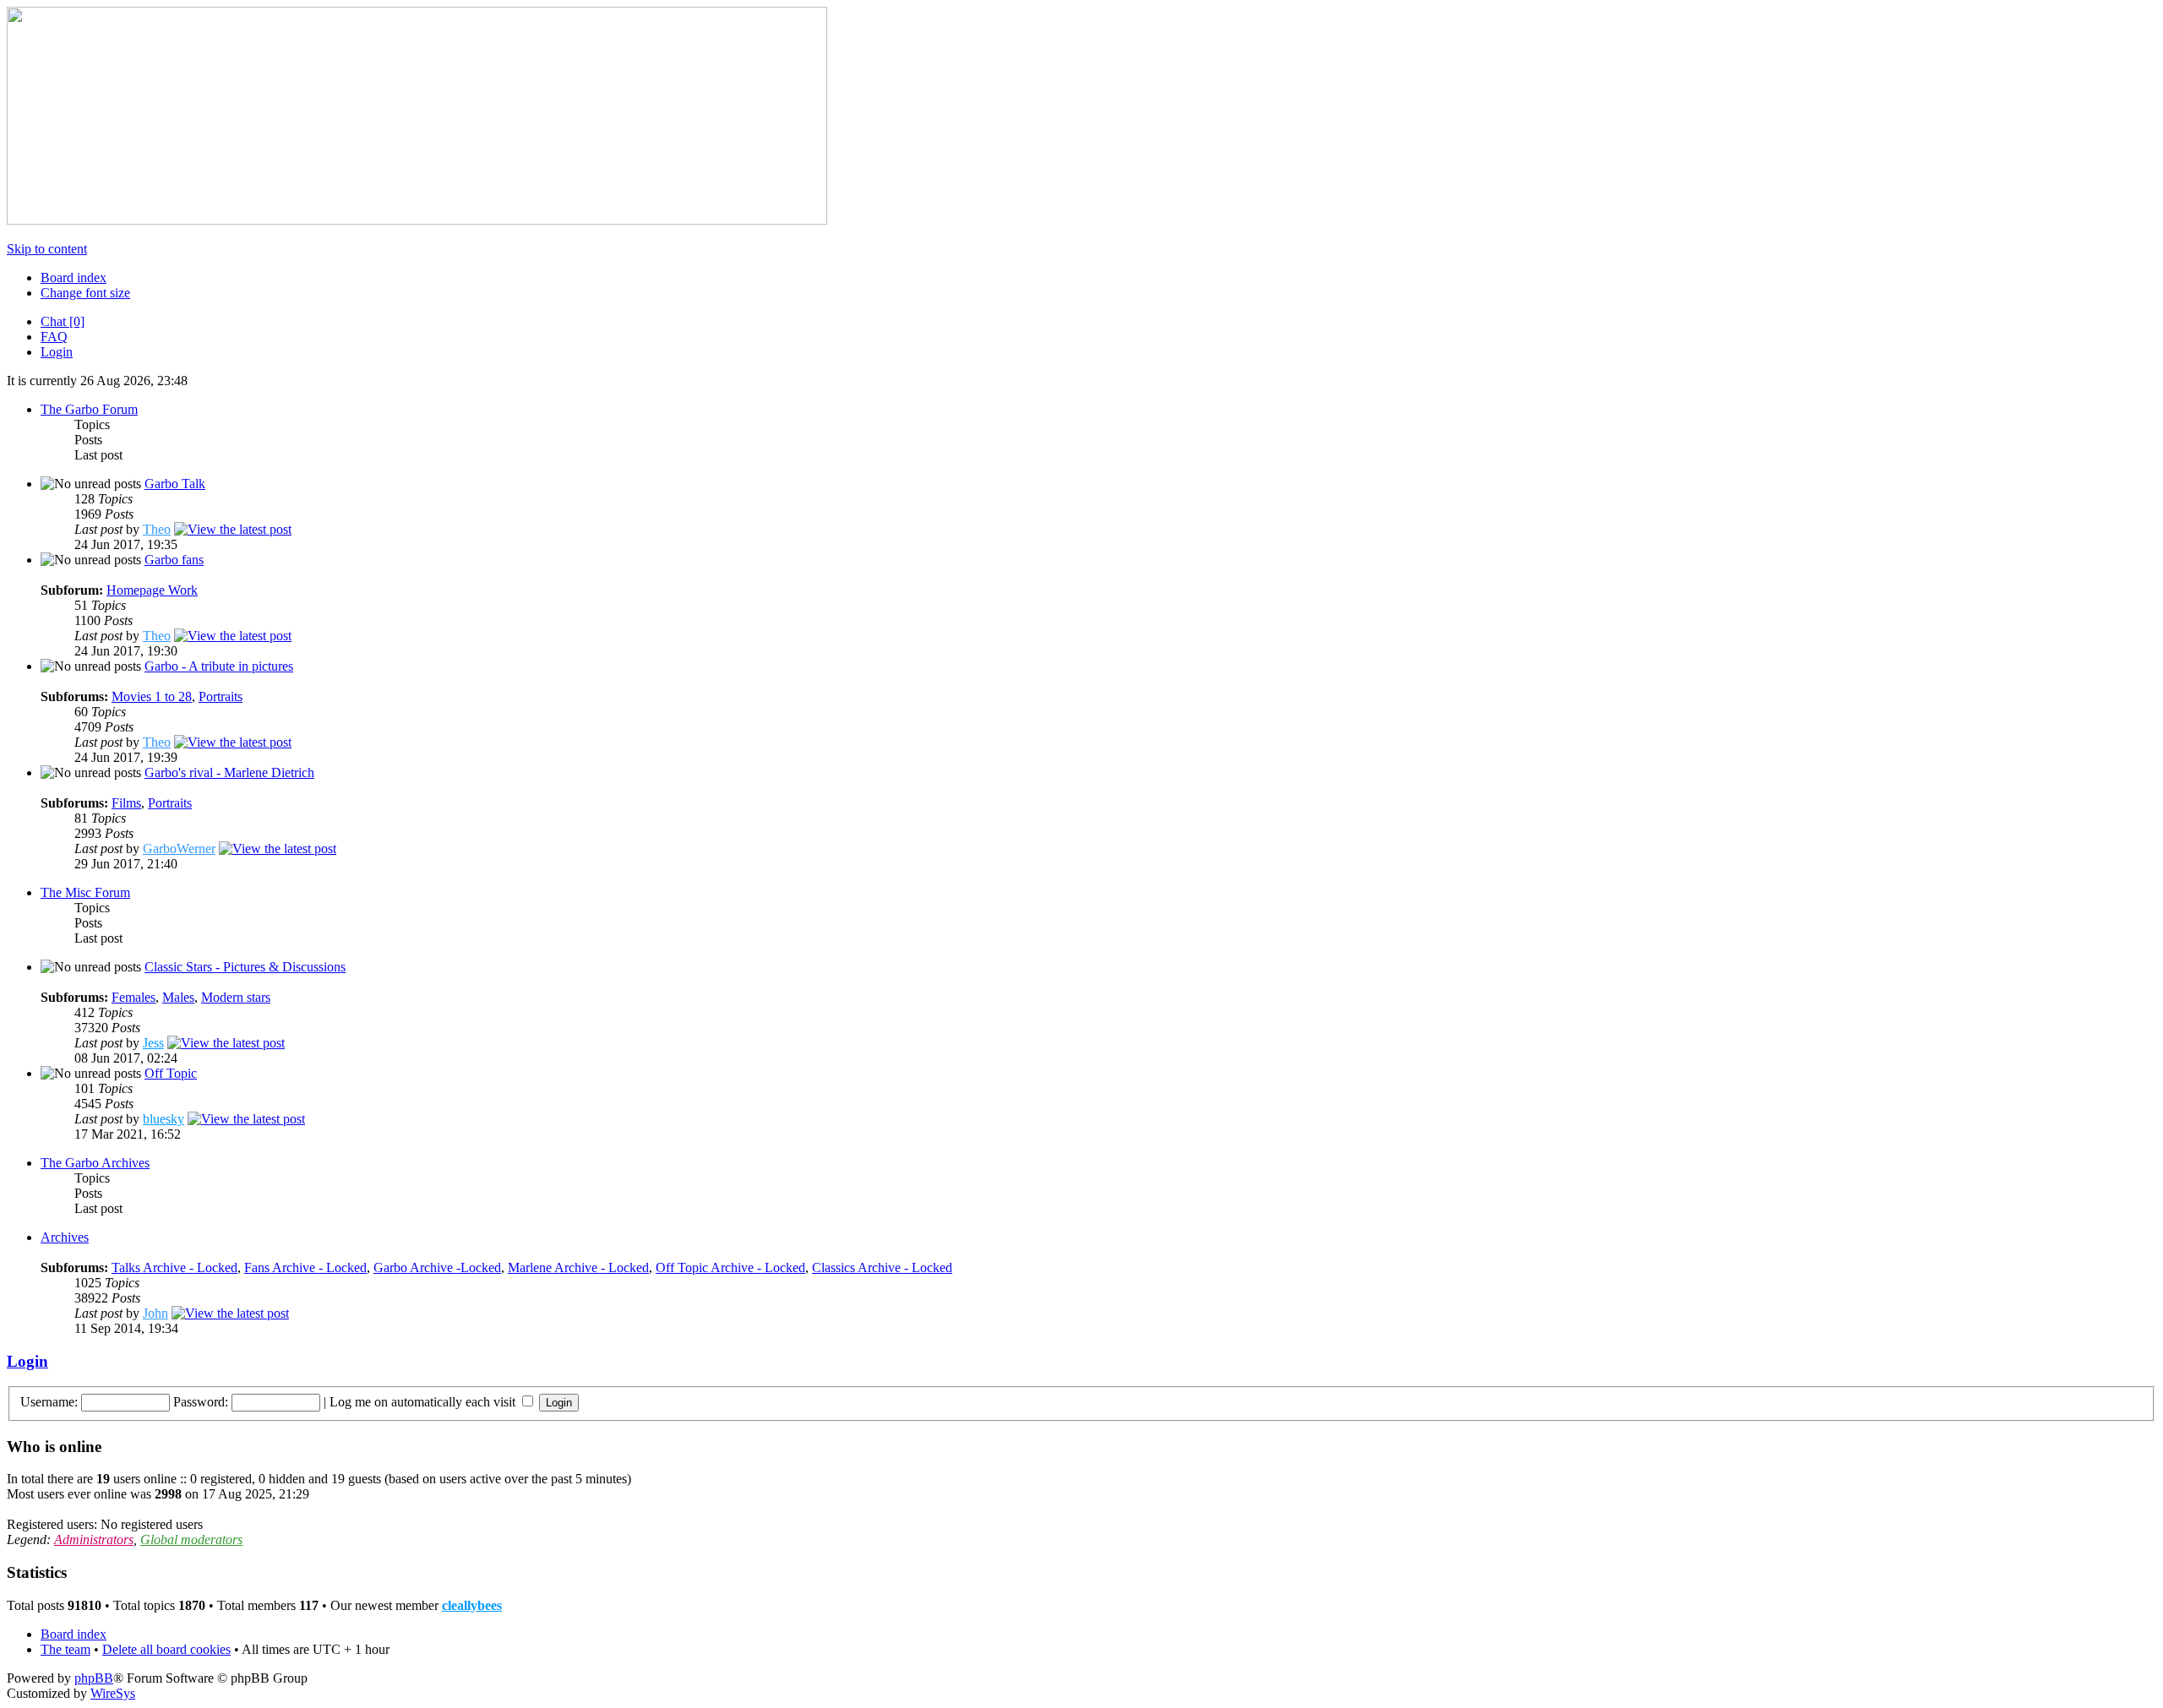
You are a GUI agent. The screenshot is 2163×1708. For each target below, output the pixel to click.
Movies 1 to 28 (152, 696)
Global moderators (191, 1539)
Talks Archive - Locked (174, 1267)
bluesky (163, 1119)
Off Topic (171, 1073)
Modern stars (236, 997)
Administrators (94, 1539)
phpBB (94, 1678)
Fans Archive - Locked (305, 1267)
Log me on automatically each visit (424, 1402)
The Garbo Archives (95, 1163)
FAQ (54, 337)
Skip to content (47, 249)
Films (126, 803)
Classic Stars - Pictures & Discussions (245, 967)
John (155, 1313)
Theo (157, 529)
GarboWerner (179, 849)
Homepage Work (152, 590)
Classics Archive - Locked (882, 1267)
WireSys (113, 1693)
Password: (201, 1402)
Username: (49, 1402)
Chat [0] (63, 321)
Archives (65, 1237)
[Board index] (417, 220)
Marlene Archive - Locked (578, 1267)
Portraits (221, 696)
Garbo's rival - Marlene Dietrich (229, 772)
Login (57, 352)
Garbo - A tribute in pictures (219, 666)
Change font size (85, 293)
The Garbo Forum (89, 409)
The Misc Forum (85, 892)
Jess (153, 1043)
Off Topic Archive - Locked (730, 1267)
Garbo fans (174, 560)
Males (178, 997)
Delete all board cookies (166, 1649)
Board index (74, 277)
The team (65, 1649)
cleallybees (472, 1605)
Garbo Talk (175, 484)
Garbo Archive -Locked (437, 1267)
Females (133, 997)
